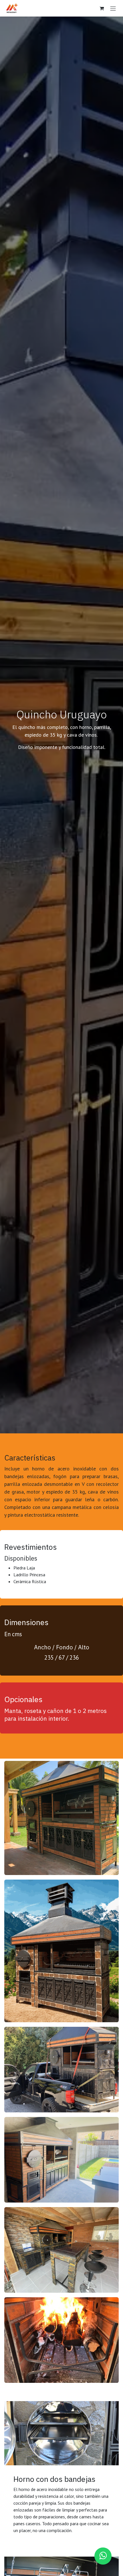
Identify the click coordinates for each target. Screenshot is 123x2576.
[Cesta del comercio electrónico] (102, 8)
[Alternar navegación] (113, 8)
